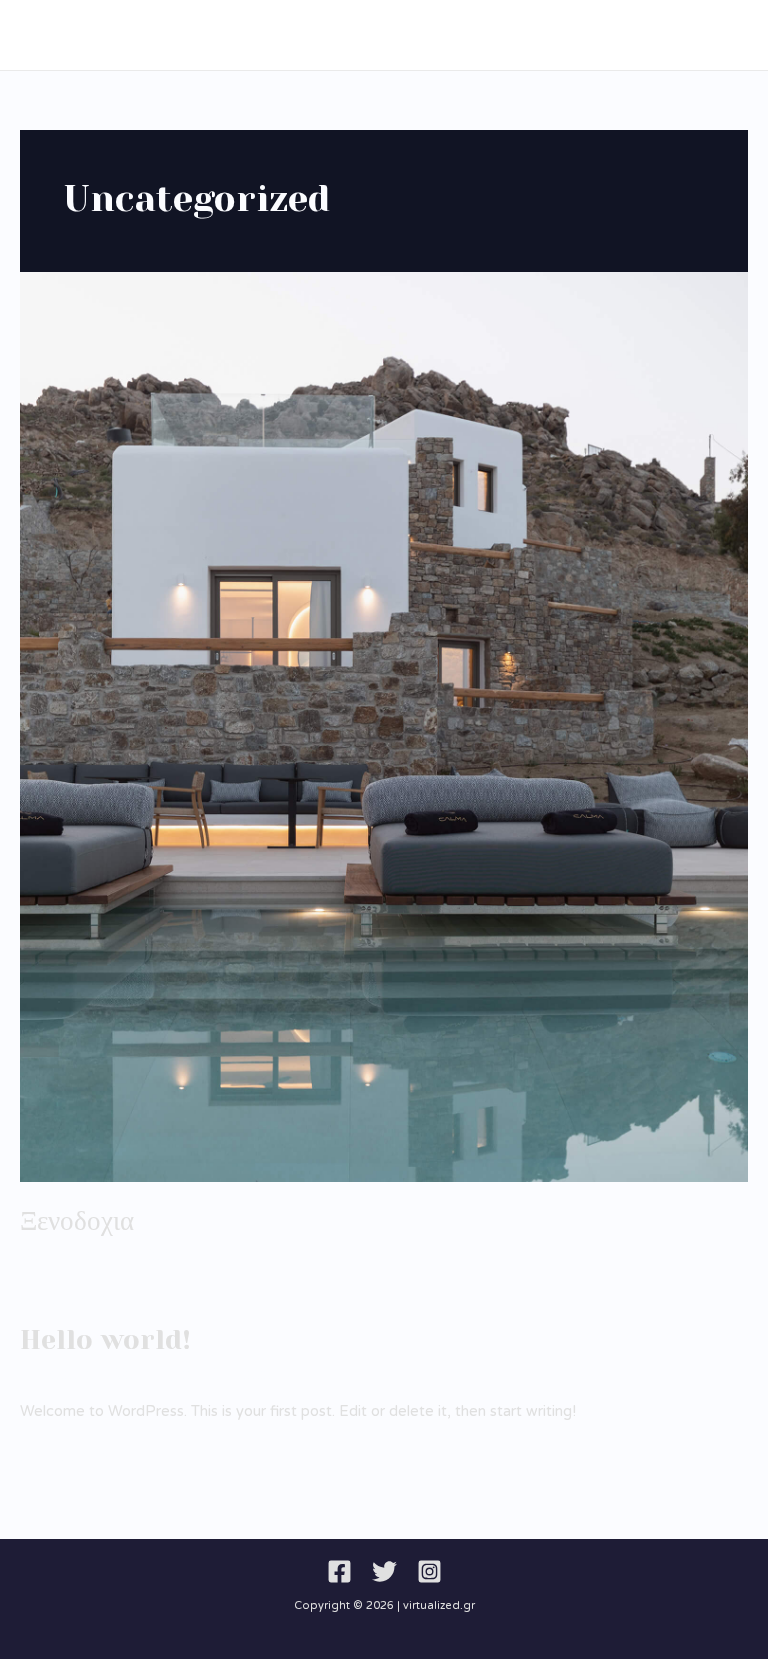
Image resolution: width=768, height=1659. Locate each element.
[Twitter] (384, 1571)
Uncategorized (71, 1255)
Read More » (65, 1298)
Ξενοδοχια (77, 1221)
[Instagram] (429, 1571)
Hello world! (105, 1340)
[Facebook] (339, 1571)
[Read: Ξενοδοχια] (384, 727)
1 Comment (60, 1374)
